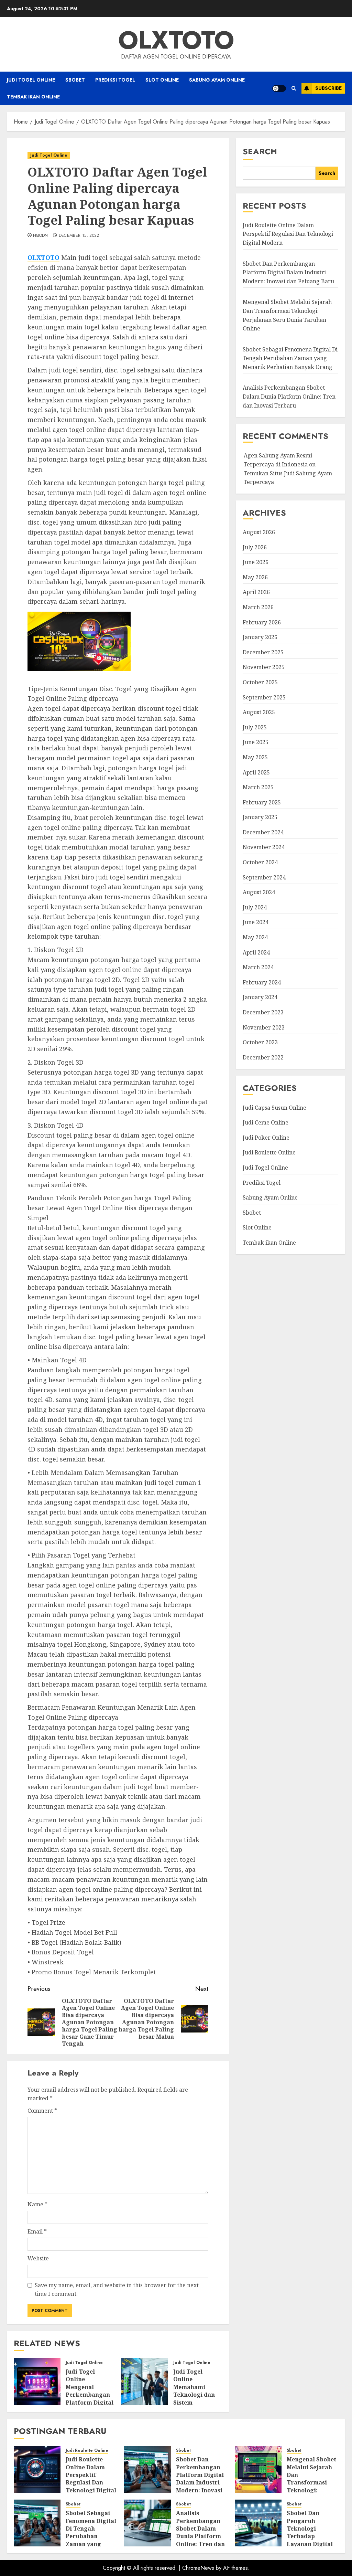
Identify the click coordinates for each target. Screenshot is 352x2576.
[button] (294, 88)
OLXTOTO (176, 40)
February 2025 (262, 802)
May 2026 (255, 577)
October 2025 (260, 682)
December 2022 (263, 1057)
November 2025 (264, 667)
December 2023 (263, 1012)
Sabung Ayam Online (217, 80)
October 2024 (260, 862)
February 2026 (262, 622)
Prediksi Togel (115, 80)
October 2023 (260, 1042)
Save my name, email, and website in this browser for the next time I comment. (117, 2290)
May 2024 (255, 937)
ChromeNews (198, 2568)
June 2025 (256, 742)
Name (37, 2204)
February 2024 (262, 982)
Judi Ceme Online (266, 1122)
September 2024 (264, 877)
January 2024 (260, 997)
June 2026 (256, 562)
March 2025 (258, 787)
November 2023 (264, 1027)
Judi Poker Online (266, 1138)
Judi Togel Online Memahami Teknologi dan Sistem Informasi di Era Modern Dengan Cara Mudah (197, 2399)
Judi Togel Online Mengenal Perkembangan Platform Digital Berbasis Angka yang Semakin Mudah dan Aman (90, 2402)
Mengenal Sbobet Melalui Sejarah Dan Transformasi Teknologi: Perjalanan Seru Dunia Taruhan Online (311, 2486)
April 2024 (256, 952)
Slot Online (162, 80)
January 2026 (260, 637)
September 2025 (264, 697)
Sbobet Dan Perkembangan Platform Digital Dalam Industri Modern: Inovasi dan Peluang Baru (288, 272)
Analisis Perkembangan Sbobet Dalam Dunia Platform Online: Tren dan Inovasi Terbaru (289, 396)
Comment (42, 2111)
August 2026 (259, 532)
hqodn (41, 236)
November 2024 (264, 847)
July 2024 (255, 907)
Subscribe (328, 88)
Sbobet (75, 80)
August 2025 (259, 712)
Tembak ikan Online (33, 97)
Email (37, 2231)
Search (260, 151)
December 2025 (263, 652)
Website (38, 2258)
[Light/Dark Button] (279, 88)
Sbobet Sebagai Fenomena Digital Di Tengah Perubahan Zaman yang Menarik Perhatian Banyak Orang (290, 358)
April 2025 (256, 772)
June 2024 (256, 922)
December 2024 (263, 832)
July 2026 (255, 547)
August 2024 (259, 892)
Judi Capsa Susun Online (274, 1108)
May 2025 (255, 757)
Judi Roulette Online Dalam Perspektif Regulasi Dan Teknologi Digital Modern (288, 234)
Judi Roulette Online (269, 1152)
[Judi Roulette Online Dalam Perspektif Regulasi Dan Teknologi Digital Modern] (37, 2469)
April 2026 (256, 592)
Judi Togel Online (31, 80)
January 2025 (260, 817)
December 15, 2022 (79, 236)
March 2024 (258, 967)
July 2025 (255, 727)
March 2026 (258, 607)
